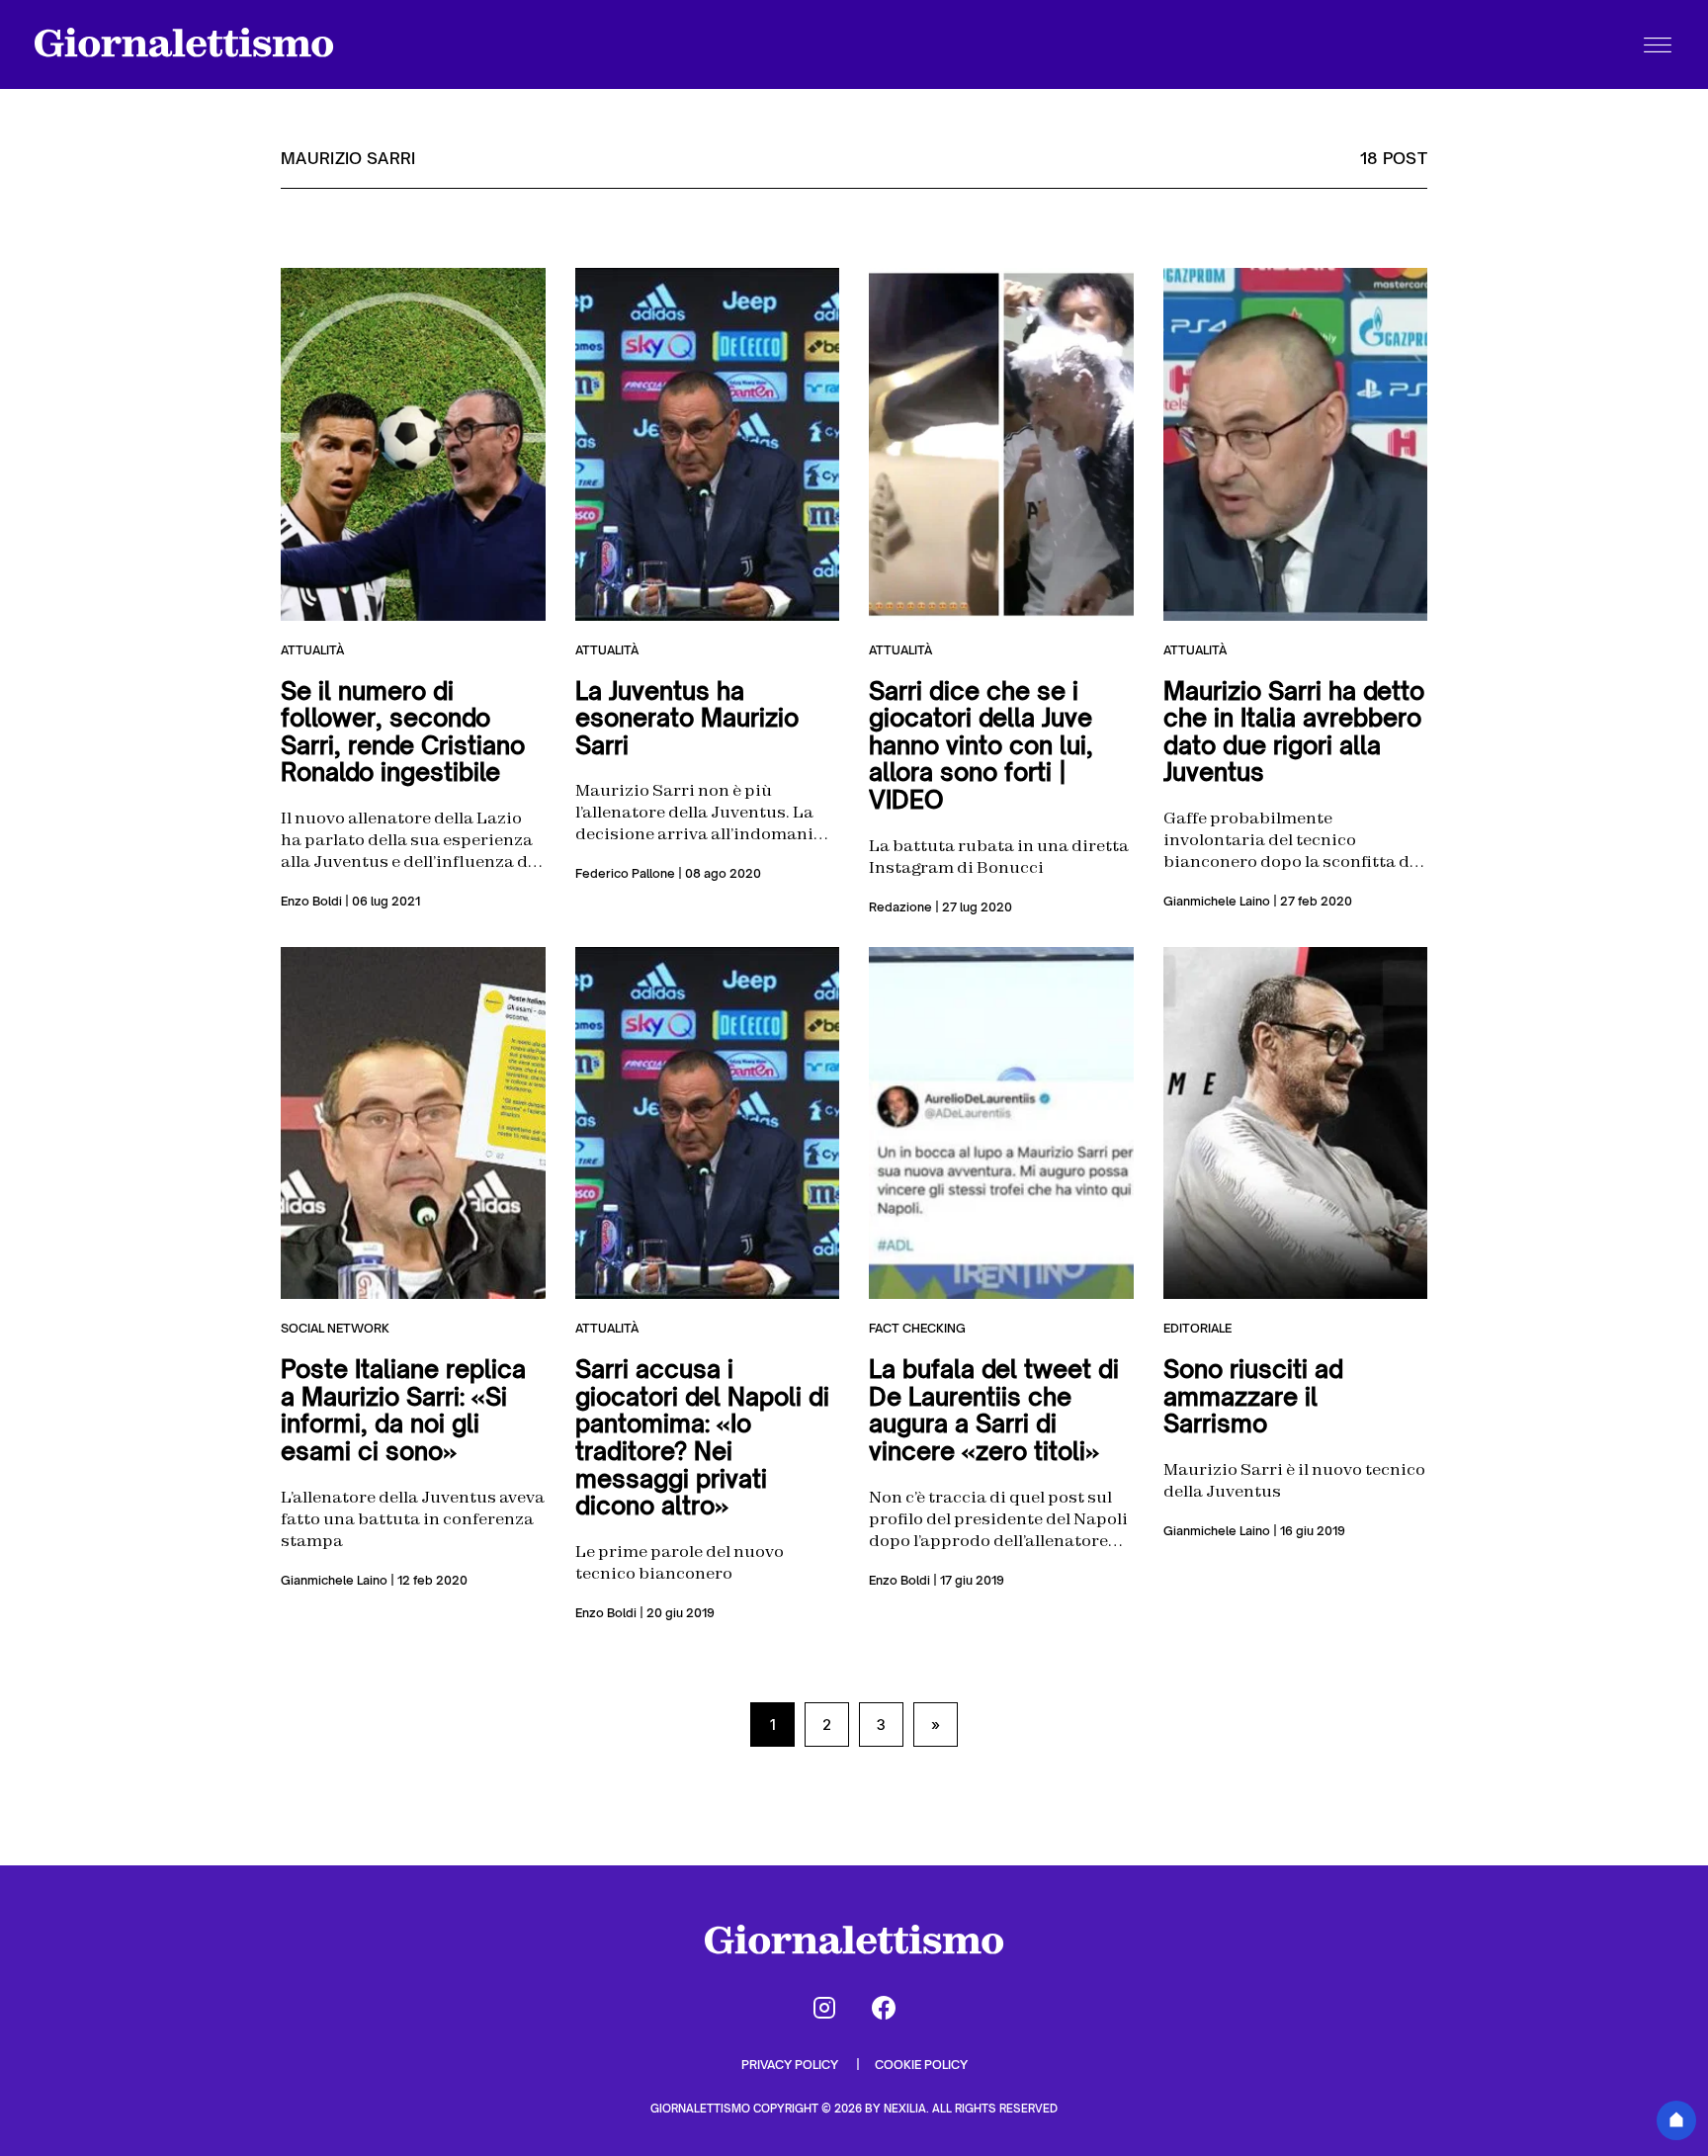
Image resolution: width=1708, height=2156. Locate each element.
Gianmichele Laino (1217, 901)
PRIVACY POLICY (791, 2065)
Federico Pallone (625, 873)
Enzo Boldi (311, 901)
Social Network (335, 1328)
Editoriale (1197, 1328)
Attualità (312, 650)
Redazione (900, 907)
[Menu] (1658, 44)
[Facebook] (884, 2008)
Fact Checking (917, 1328)
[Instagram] (824, 2008)
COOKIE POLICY (921, 2065)
